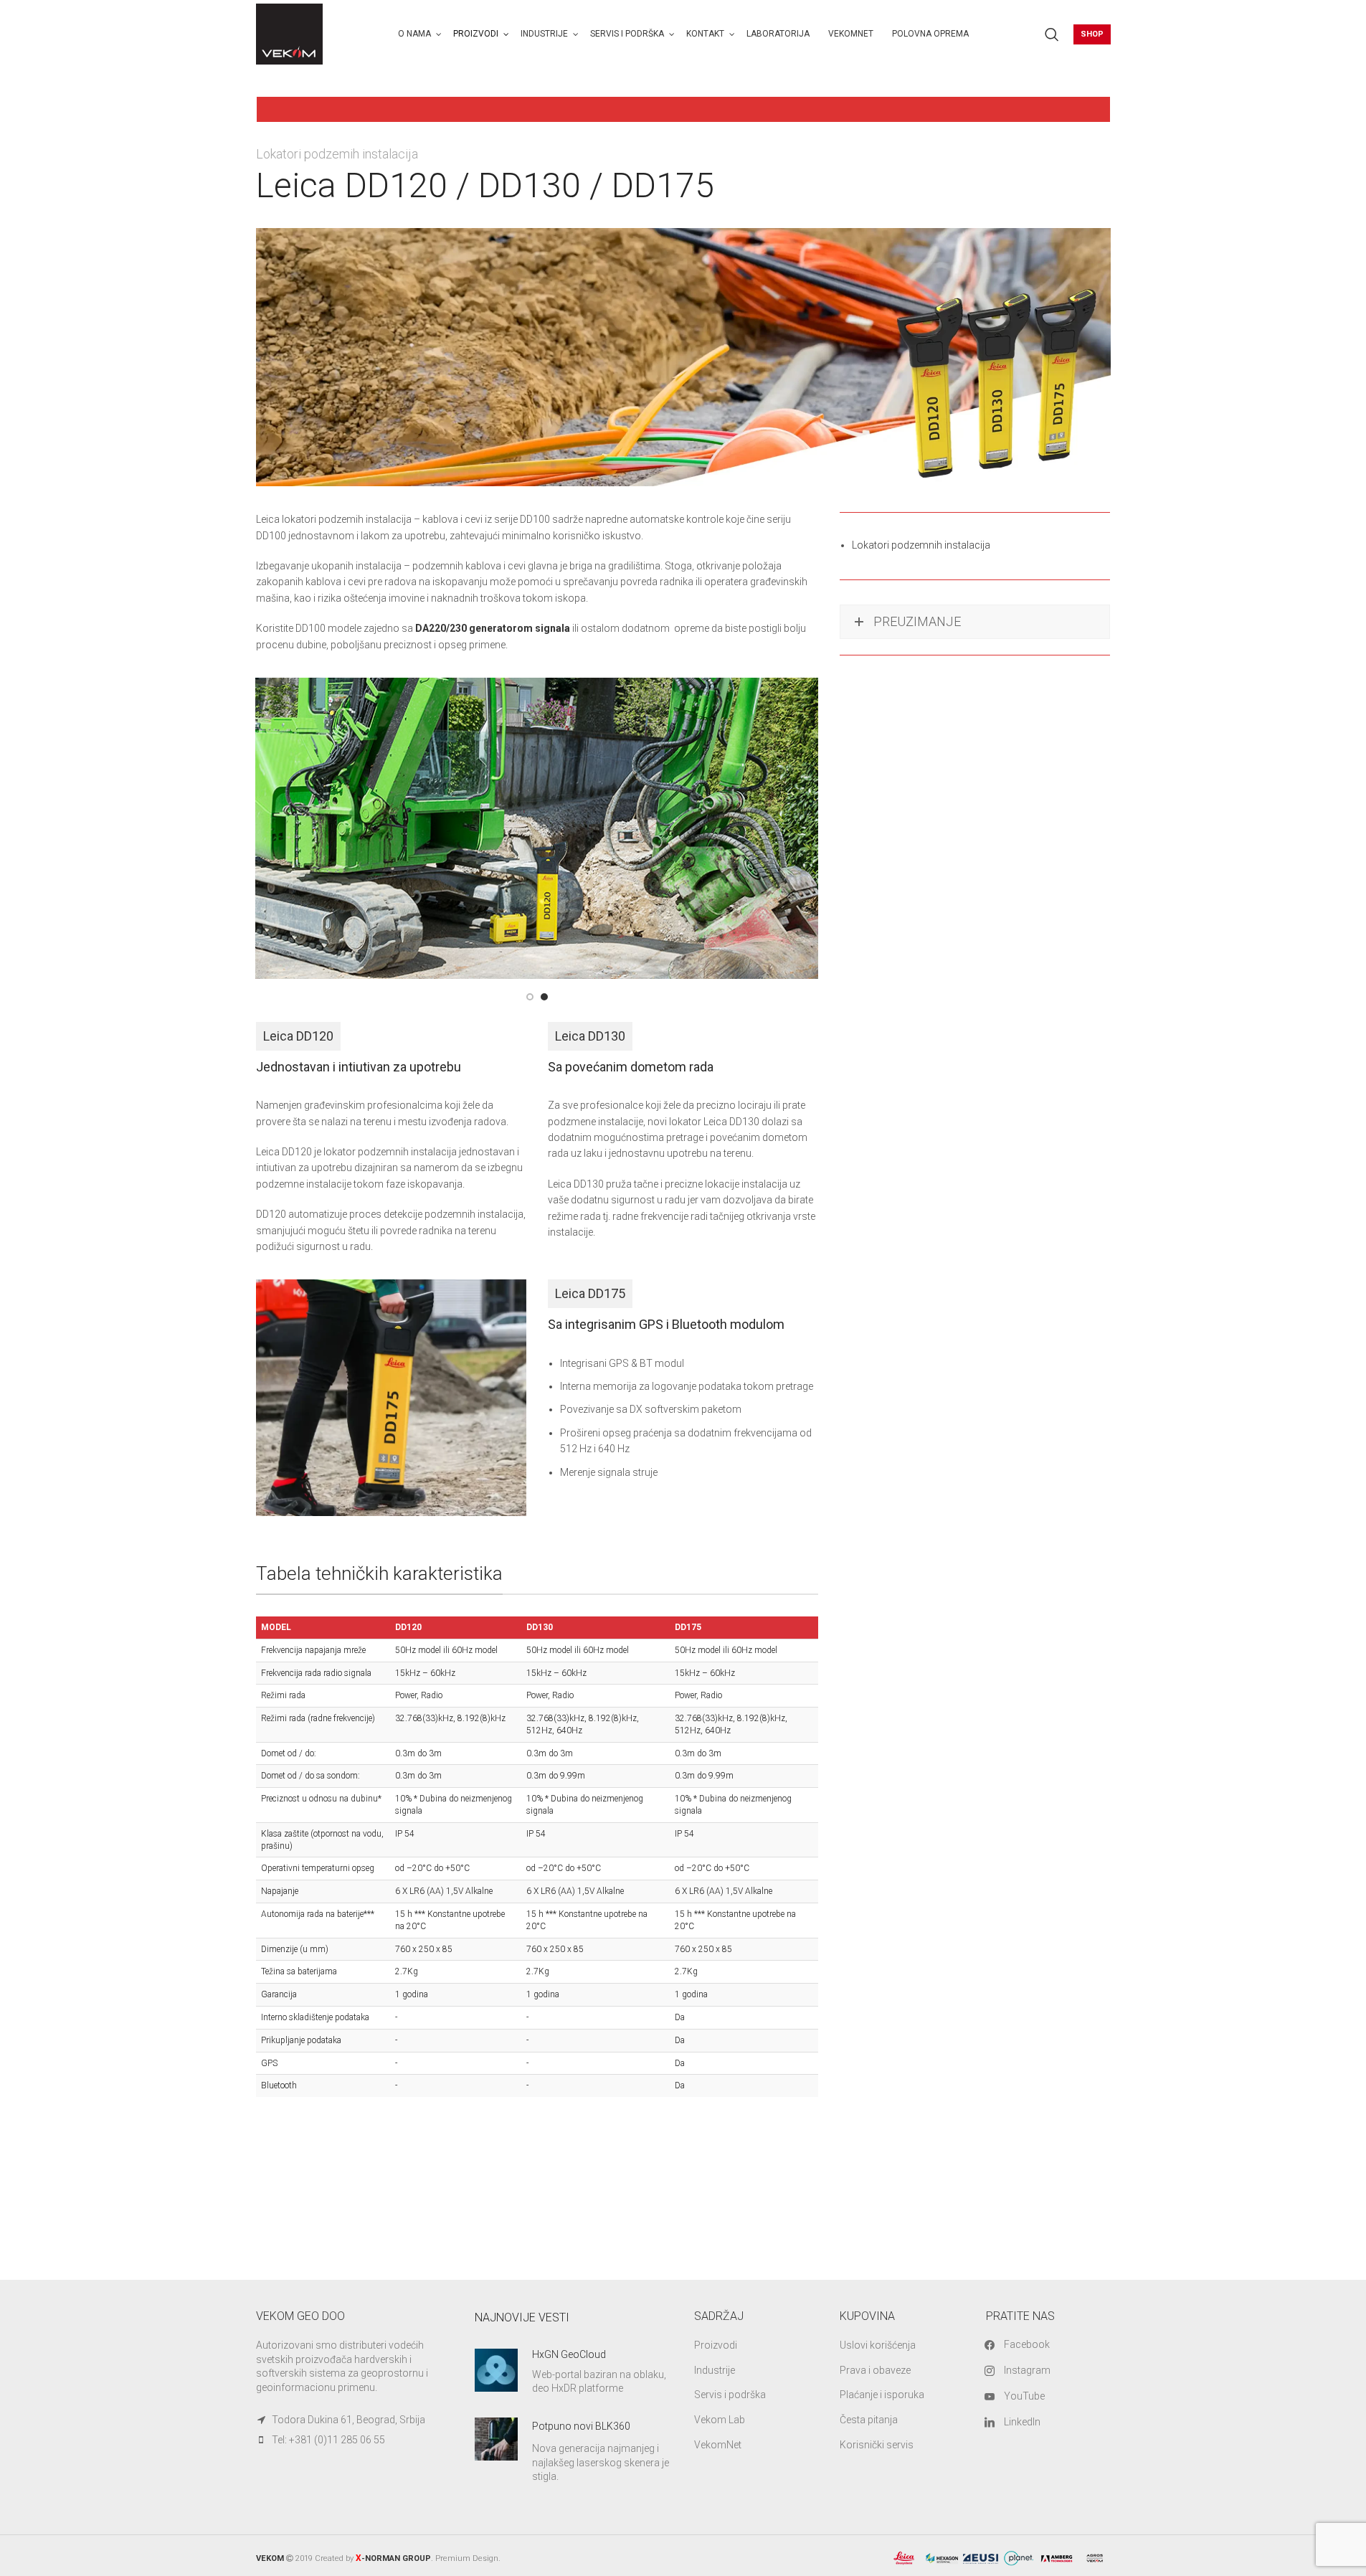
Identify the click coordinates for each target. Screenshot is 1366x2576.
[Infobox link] (574, 2372)
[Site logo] (290, 33)
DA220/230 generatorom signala (493, 628)
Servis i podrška (730, 2395)
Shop (1092, 34)
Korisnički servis (877, 2445)
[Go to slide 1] (530, 997)
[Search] (1052, 34)
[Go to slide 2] (544, 997)
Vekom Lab (720, 2420)
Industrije (715, 2370)
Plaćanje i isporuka (882, 2395)
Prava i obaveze (875, 2370)
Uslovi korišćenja (878, 2345)
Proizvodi (716, 2345)
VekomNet (718, 2445)
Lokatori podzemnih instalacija (921, 545)
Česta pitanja (869, 2420)
